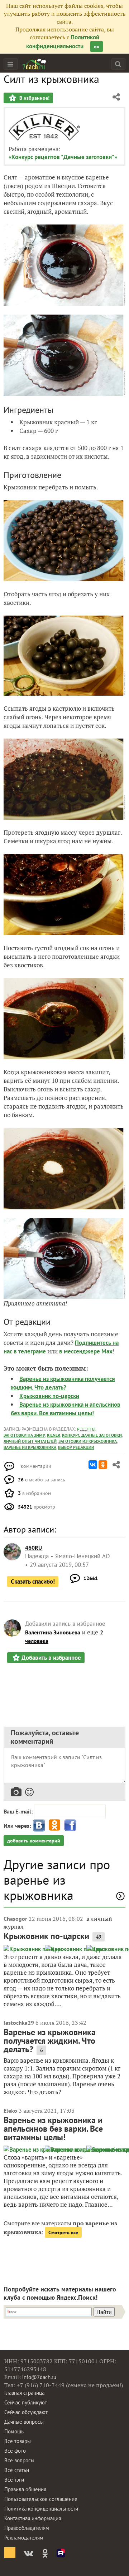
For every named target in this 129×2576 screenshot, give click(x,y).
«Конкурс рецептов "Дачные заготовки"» (63, 157)
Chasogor (15, 1919)
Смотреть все (63, 2232)
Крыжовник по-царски (49, 1396)
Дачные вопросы (24, 2422)
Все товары (18, 2441)
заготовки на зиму (24, 1435)
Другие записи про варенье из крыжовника (57, 1880)
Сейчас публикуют (26, 2402)
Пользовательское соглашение (41, 2499)
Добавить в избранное (51, 1658)
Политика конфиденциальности (41, 2509)
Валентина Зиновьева (53, 1632)
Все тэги (14, 2480)
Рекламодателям (24, 2538)
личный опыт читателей (30, 1441)
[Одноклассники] (103, 1465)
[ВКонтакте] (93, 1465)
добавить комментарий (34, 1841)
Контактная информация (33, 2518)
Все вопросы (19, 2460)
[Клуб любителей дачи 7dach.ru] (34, 64)
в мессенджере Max (86, 1351)
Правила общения (25, 2489)
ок (97, 46)
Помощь (14, 2431)
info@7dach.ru (39, 2377)
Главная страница (24, 2393)
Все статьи (17, 2470)
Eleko (10, 2111)
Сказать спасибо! (33, 1581)
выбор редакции (76, 1447)
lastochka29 (19, 2023)
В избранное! (34, 98)
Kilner (54, 1435)
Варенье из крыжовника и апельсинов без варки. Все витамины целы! (53, 2129)
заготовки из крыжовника (88, 1441)
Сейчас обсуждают (26, 2412)
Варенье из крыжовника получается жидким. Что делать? (50, 2041)
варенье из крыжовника (30, 1447)
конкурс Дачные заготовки (92, 1435)
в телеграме (30, 1351)
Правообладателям (27, 2528)
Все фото (15, 2451)
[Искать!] (118, 64)
